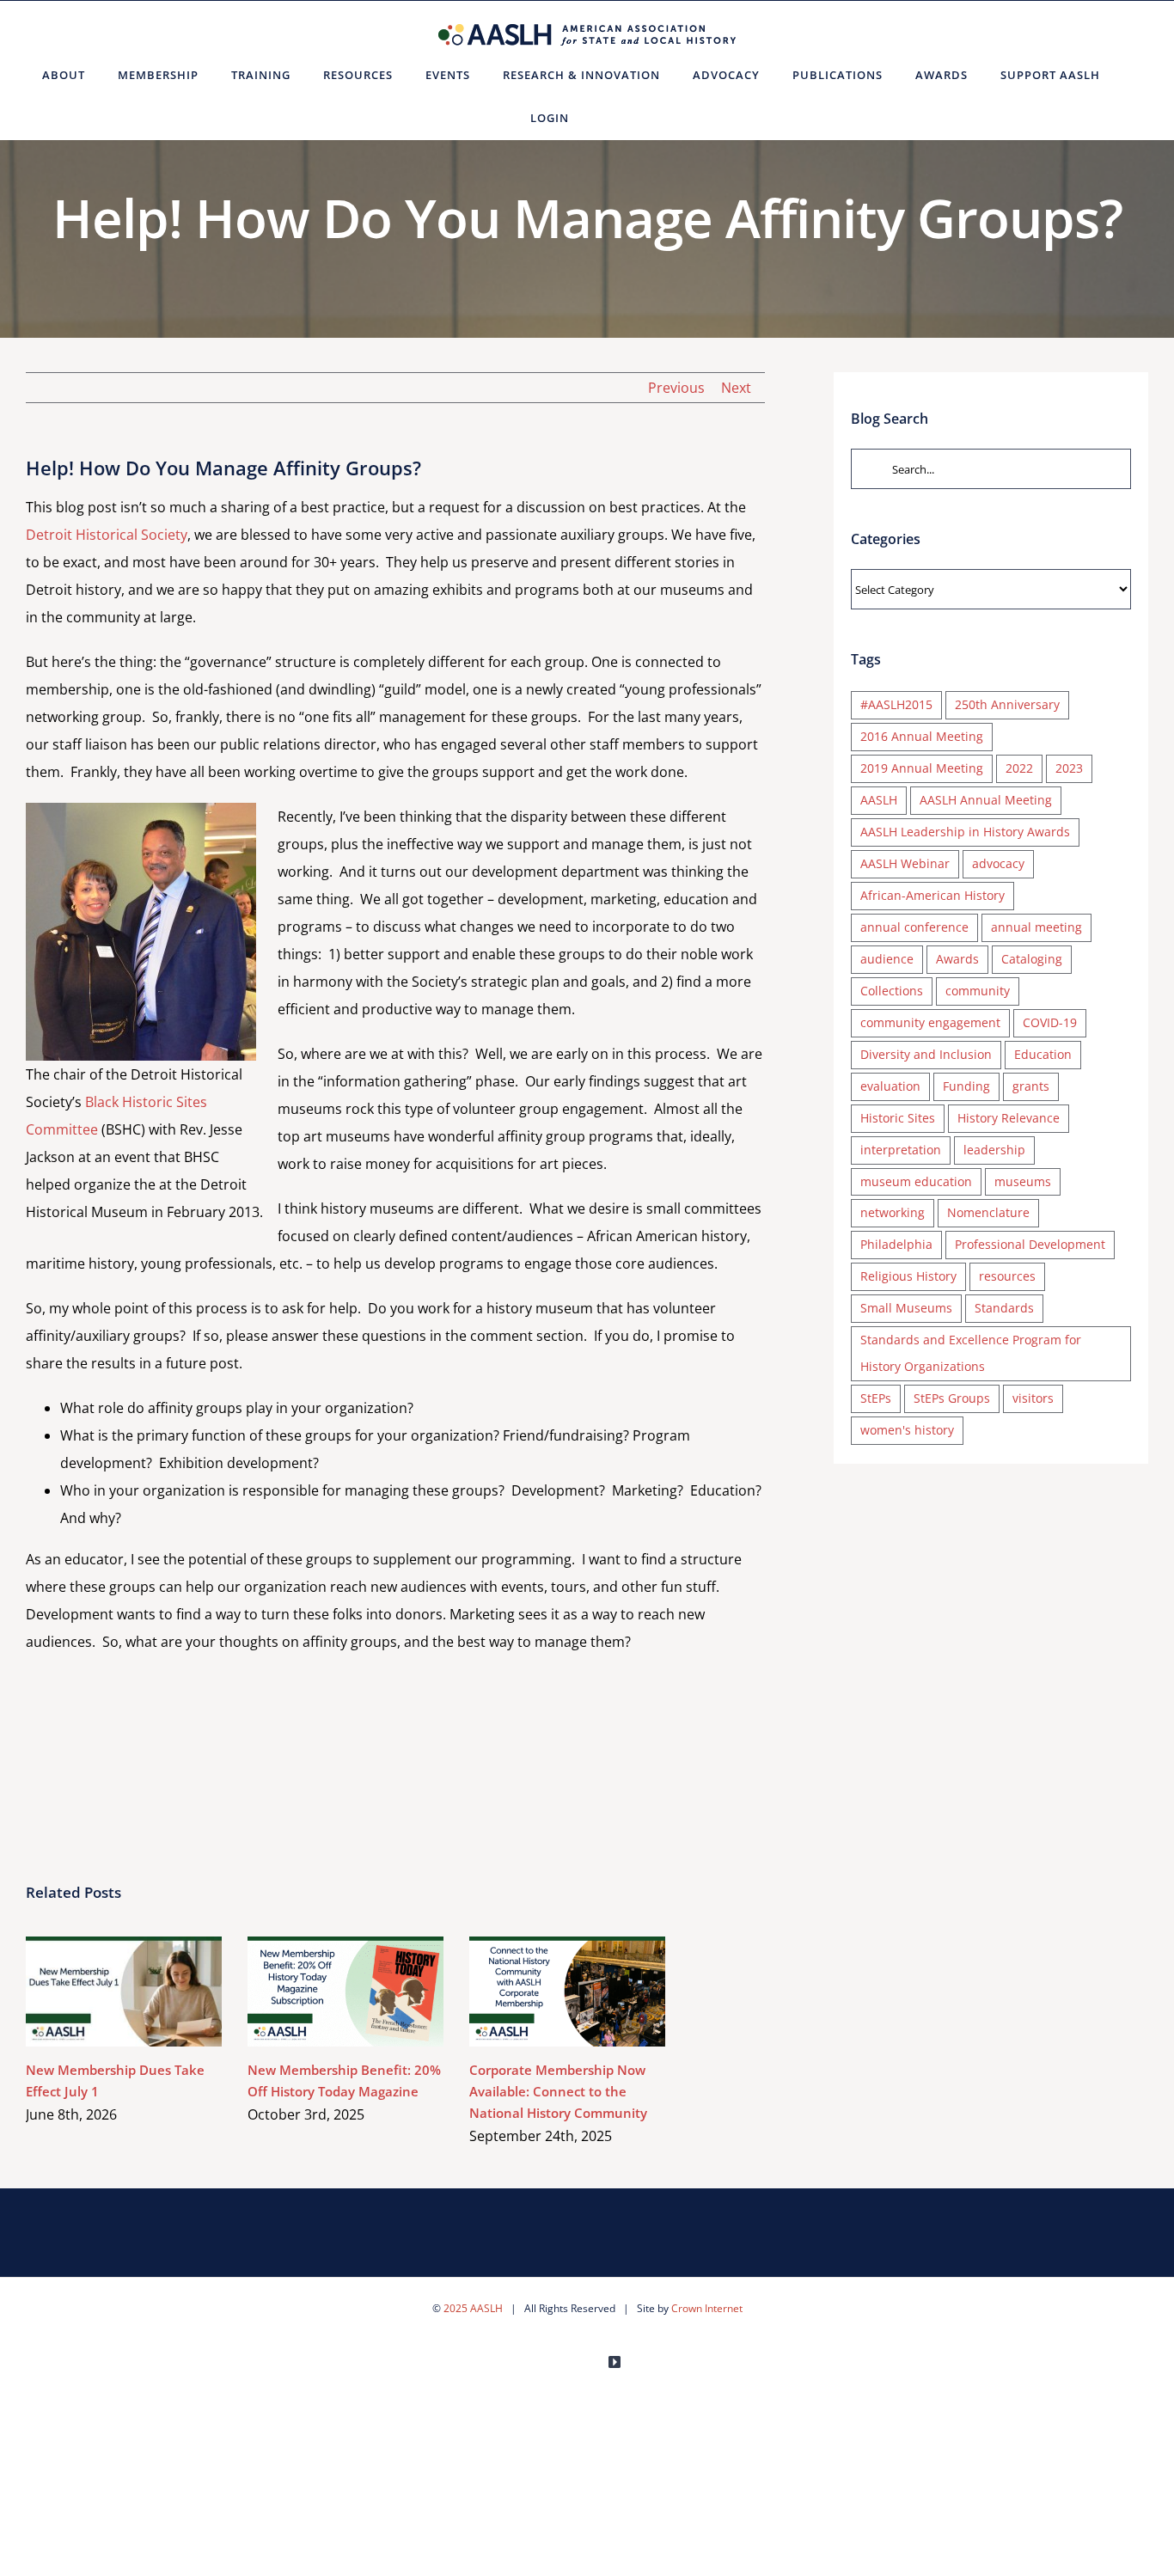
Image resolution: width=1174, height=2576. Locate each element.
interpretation (901, 1150)
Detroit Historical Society (107, 535)
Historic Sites (898, 1118)
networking (893, 1212)
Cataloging (1032, 959)
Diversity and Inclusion (926, 1054)
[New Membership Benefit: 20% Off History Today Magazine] (345, 1992)
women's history (907, 1430)
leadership (994, 1150)
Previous (676, 388)
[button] (606, 118)
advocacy (998, 863)
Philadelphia (896, 1244)
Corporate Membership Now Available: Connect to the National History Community (543, 1991)
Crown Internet (707, 2308)
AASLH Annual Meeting (986, 800)
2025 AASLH (473, 2308)
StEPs (876, 1398)
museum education (916, 1181)
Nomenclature (988, 1212)
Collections (892, 991)
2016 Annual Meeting (922, 736)
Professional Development (1030, 1244)
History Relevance (1009, 1118)
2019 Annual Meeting (922, 768)
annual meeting (1036, 927)
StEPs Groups (952, 1398)
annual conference (914, 927)
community (978, 991)
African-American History (932, 895)
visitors (1033, 1398)
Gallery (149, 1991)
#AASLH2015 (896, 704)
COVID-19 (1050, 1022)
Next (736, 388)
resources (1007, 1276)
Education (1043, 1054)
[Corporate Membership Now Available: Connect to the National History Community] (567, 1992)
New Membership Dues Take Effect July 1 (99, 1991)
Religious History (908, 1276)
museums (1023, 1181)
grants (1031, 1086)
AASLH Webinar (905, 863)
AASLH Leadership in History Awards (965, 832)
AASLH (879, 800)
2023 (1069, 768)
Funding (966, 1086)
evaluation (890, 1086)
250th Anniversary (1007, 704)
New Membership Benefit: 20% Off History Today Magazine (321, 1991)
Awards (957, 959)
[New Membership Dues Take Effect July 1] (124, 1992)
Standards (1004, 1308)
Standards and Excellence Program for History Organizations (971, 1353)
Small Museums (906, 1308)
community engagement (930, 1022)
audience (887, 959)
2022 (1019, 768)
